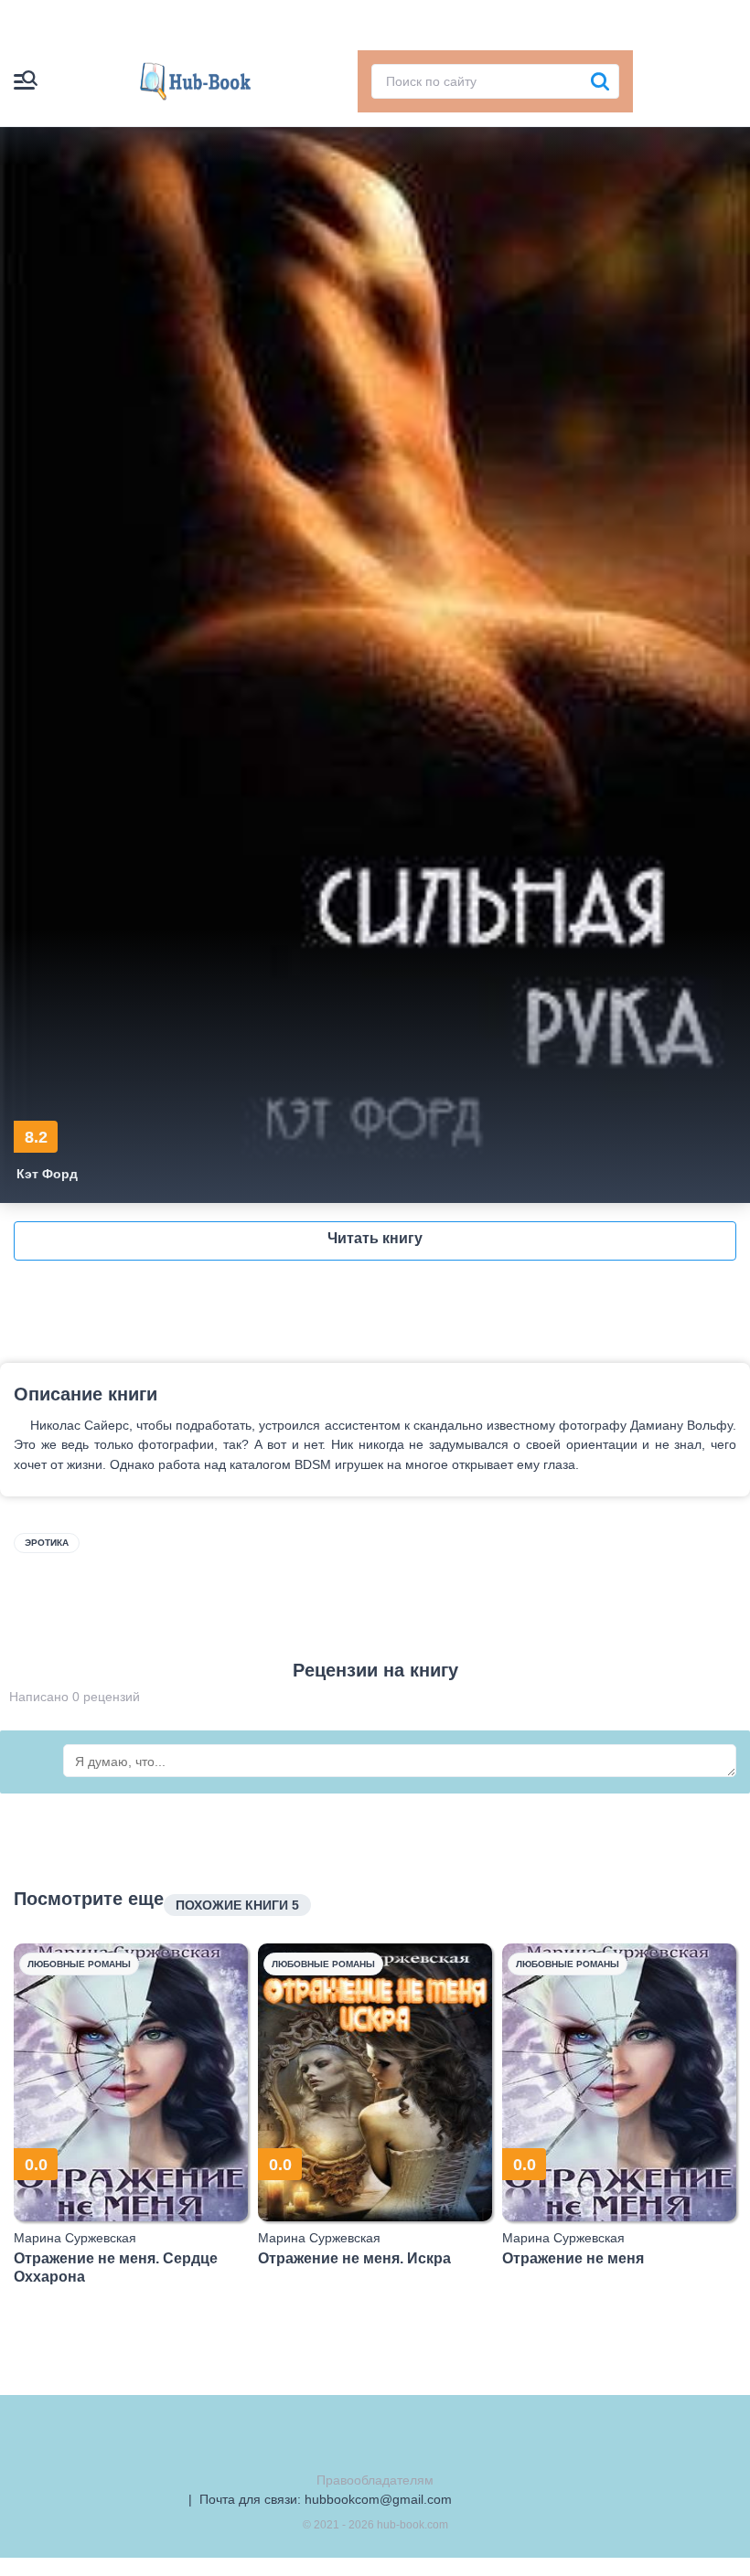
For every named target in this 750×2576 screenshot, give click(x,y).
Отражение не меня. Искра (354, 2258)
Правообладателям (375, 2480)
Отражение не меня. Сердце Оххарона (116, 2267)
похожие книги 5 (237, 1905)
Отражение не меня (573, 2258)
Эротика (47, 1543)
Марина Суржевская (75, 2238)
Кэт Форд (47, 1174)
